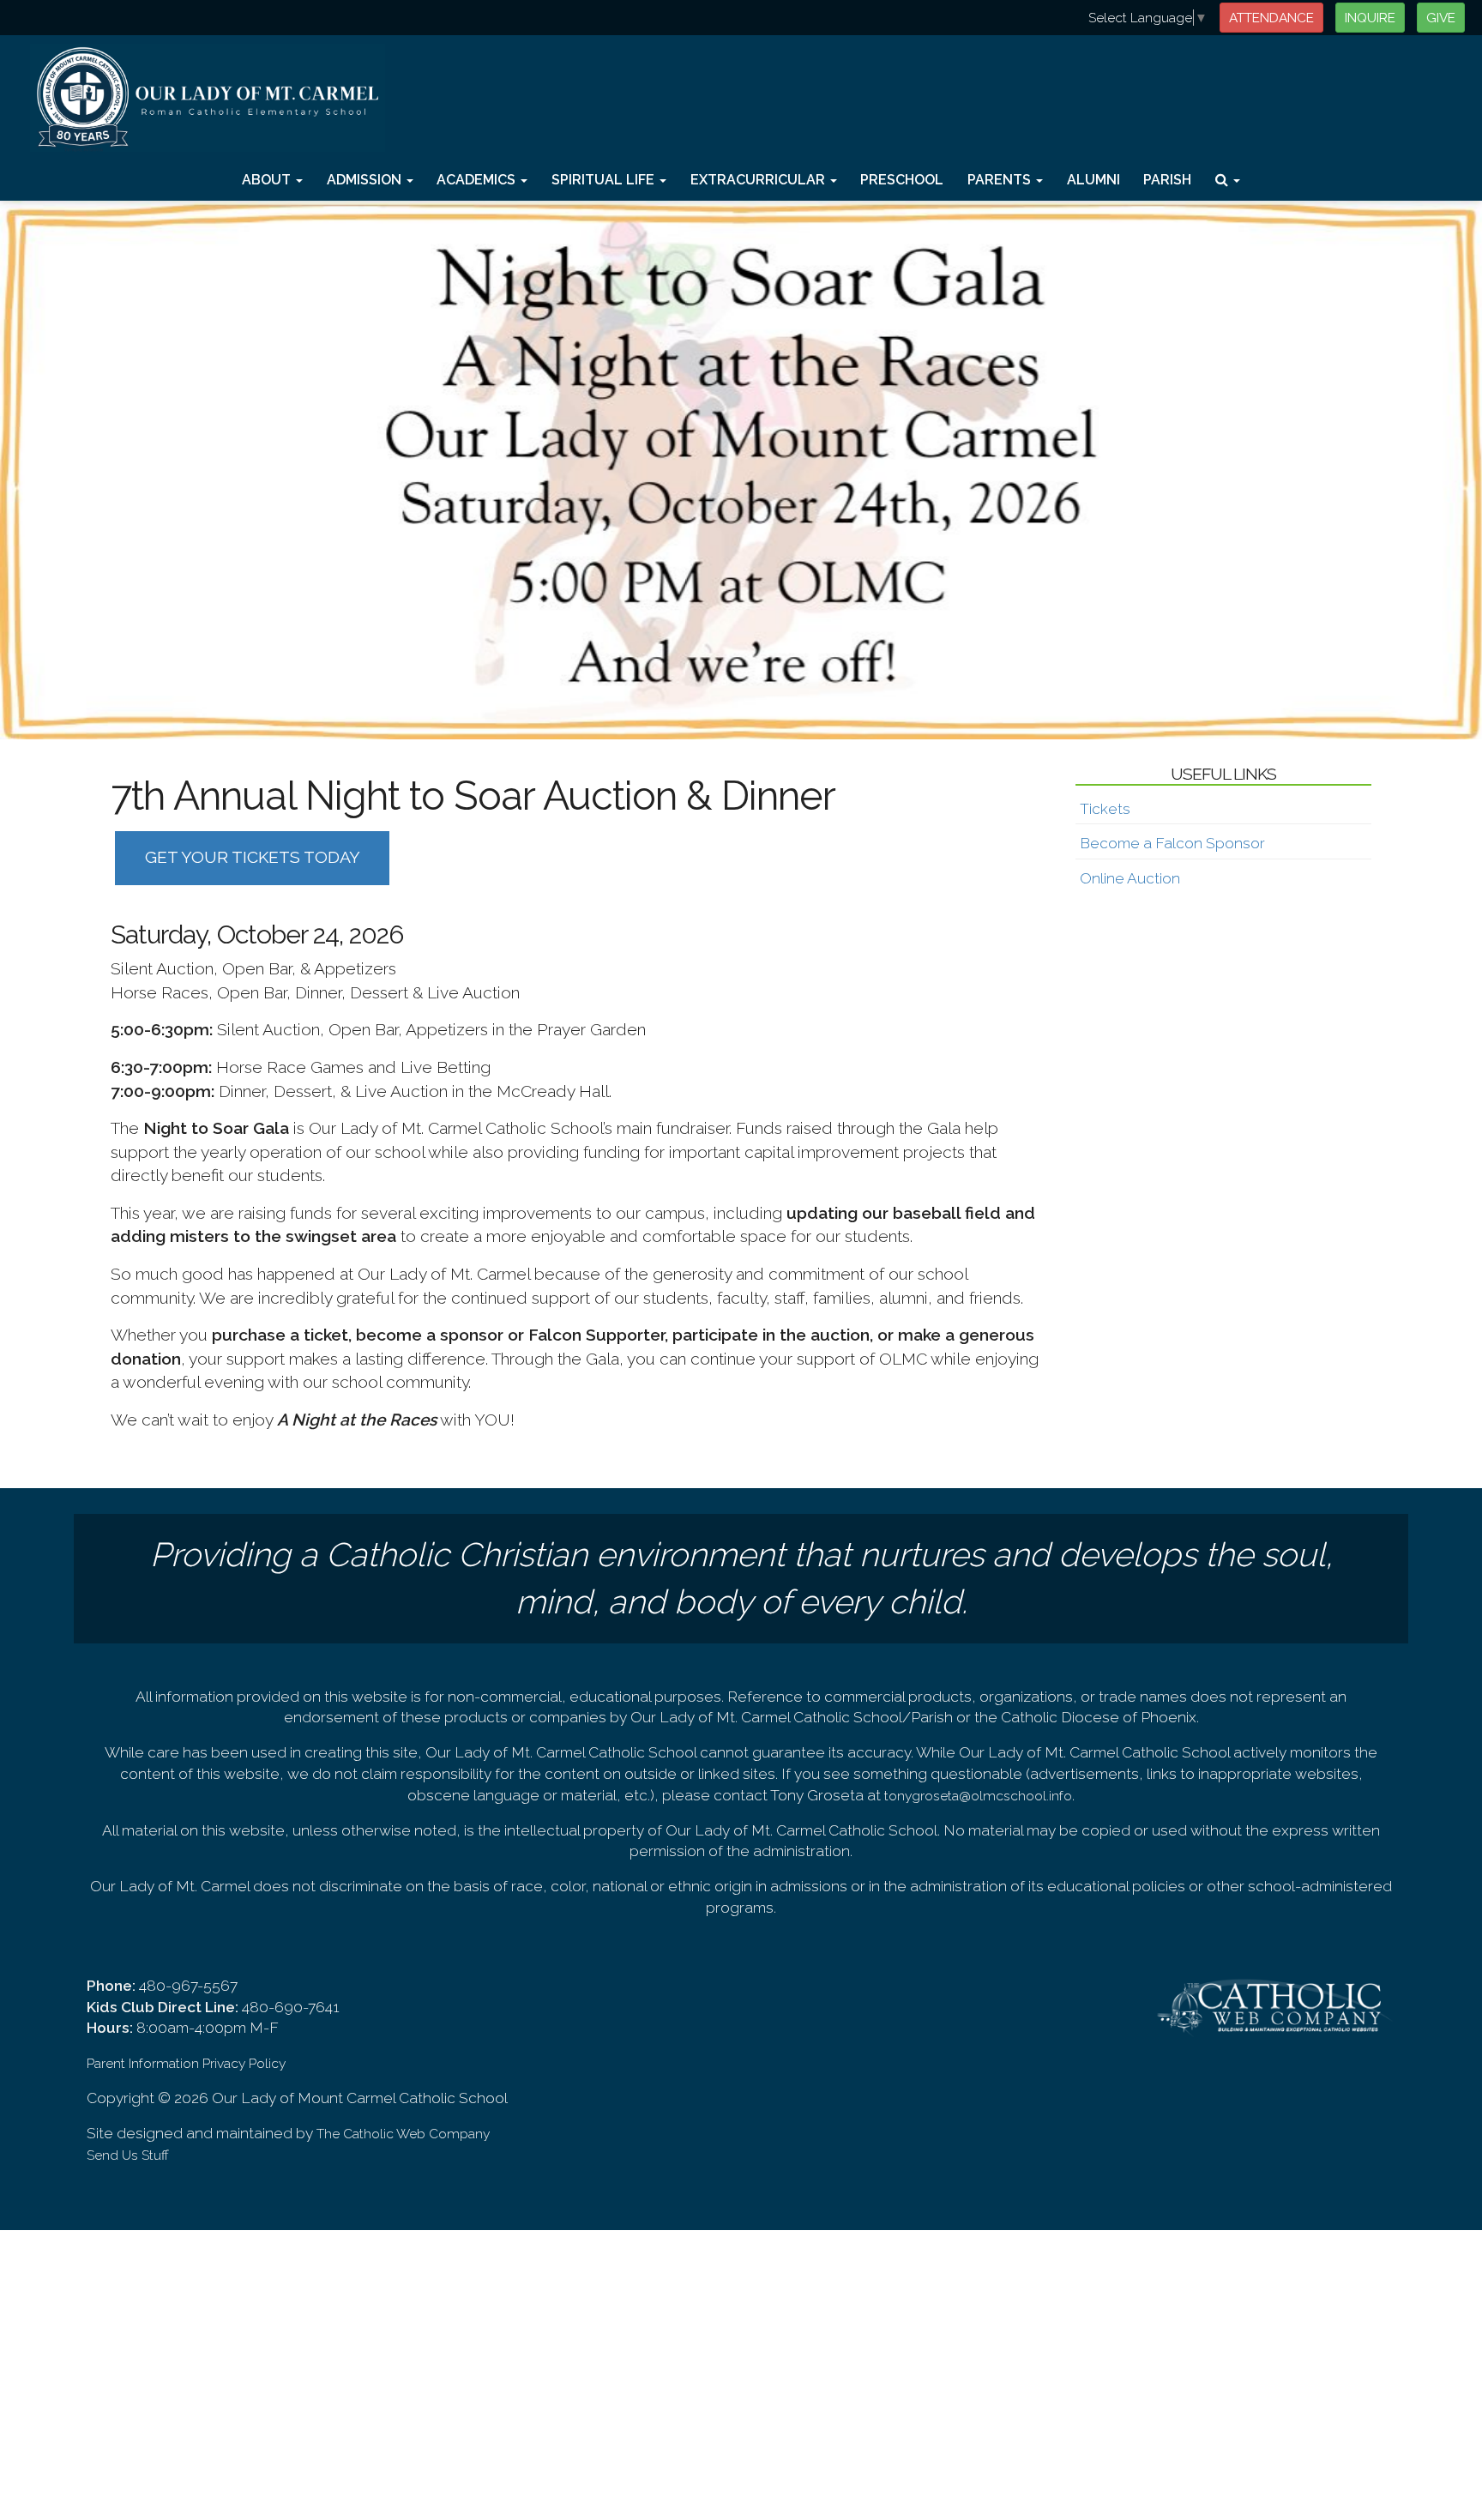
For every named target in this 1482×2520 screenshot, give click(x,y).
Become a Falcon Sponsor (1172, 843)
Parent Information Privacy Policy (186, 2063)
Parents (1001, 180)
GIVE (1441, 18)
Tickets (1105, 809)
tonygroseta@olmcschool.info (978, 1796)
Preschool (902, 180)
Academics (478, 180)
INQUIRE (1370, 18)
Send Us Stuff (128, 2155)
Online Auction (1130, 878)
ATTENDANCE (1271, 18)
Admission (366, 180)
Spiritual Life (605, 180)
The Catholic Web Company (403, 2134)
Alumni (1093, 180)
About (268, 180)
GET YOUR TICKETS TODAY (253, 857)
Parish (1167, 180)
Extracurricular (759, 180)
